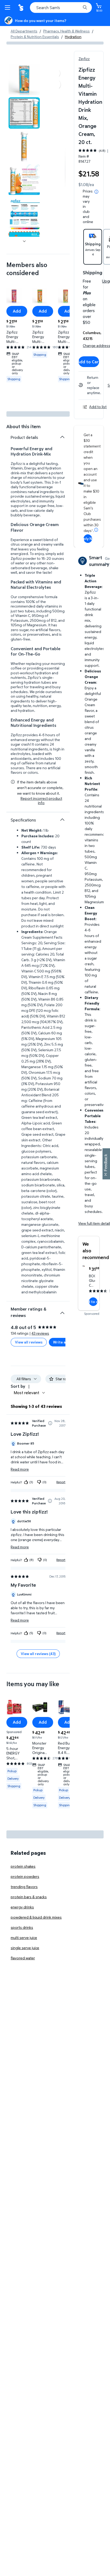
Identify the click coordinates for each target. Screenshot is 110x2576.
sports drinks (22, 1927)
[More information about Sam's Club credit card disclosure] (96, 530)
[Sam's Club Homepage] (21, 8)
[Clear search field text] (78, 8)
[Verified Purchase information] (50, 1423)
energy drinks (22, 1907)
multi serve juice (24, 1937)
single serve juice (25, 1948)
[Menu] (9, 8)
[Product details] (62, 437)
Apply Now (88, 538)
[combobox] (61, 8)
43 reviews (40, 1333)
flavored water (23, 1958)
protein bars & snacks (29, 1897)
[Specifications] (62, 820)
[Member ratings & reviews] (62, 1311)
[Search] (85, 8)
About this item (23, 426)
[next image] (24, 241)
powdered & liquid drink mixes (36, 1917)
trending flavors (24, 1887)
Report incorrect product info (41, 801)
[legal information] (96, 192)
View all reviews (29, 1342)
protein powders (25, 1876)
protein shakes (23, 1866)
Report (61, 1482)
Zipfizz (84, 59)
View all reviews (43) (38, 1654)
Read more (20, 1469)
